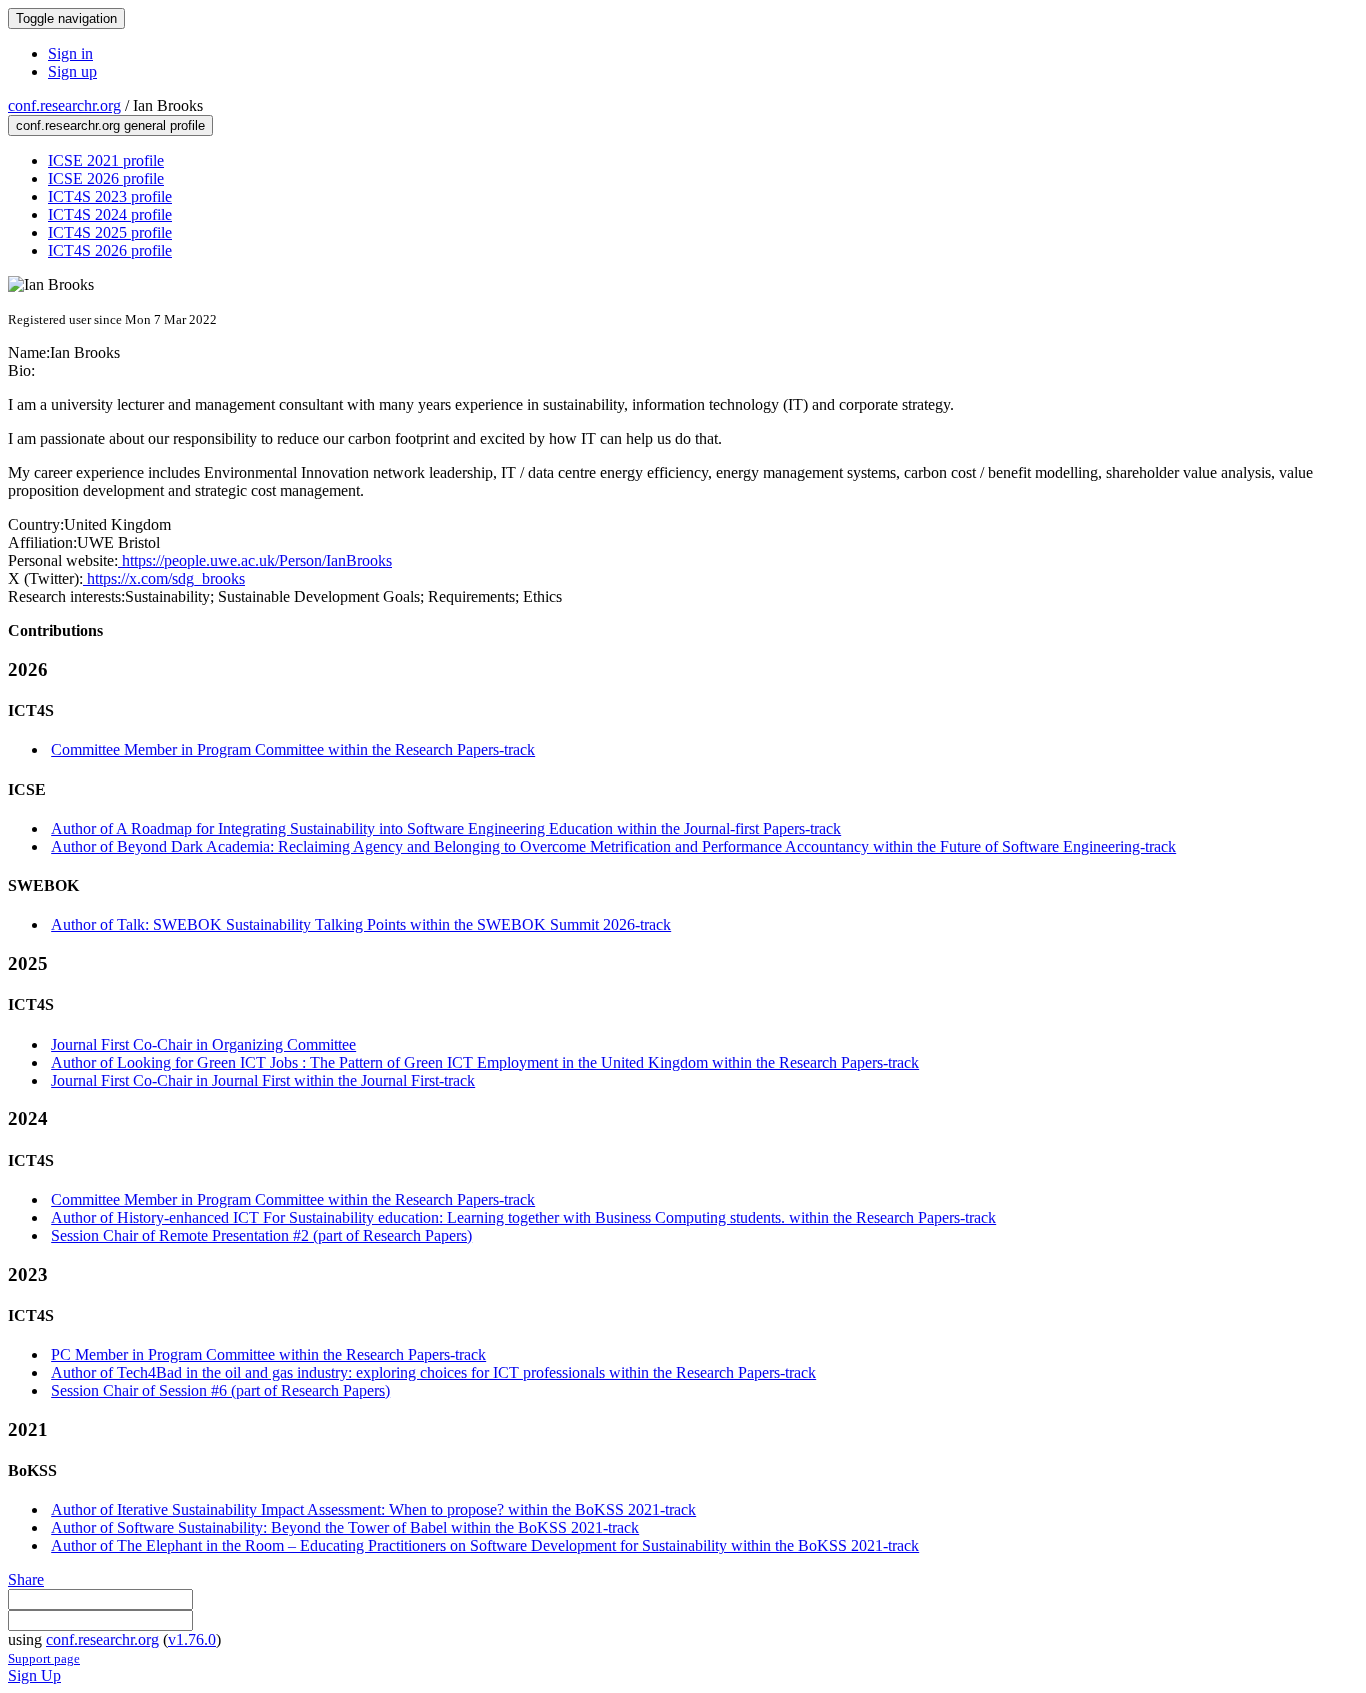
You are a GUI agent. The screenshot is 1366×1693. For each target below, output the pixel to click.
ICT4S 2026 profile (110, 250)
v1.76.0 (192, 1639)
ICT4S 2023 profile (110, 196)
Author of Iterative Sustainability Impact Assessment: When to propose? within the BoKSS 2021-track (373, 1509)
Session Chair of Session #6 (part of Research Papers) (220, 1390)
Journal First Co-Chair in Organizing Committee (203, 1044)
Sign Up (34, 1675)
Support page (44, 1658)
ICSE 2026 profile (106, 178)
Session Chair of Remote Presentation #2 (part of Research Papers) (261, 1235)
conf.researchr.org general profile (110, 125)
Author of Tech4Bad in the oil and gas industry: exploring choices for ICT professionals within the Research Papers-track (433, 1372)
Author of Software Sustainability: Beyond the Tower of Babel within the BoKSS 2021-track (345, 1527)
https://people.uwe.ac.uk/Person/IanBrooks (255, 560)
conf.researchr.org (64, 105)
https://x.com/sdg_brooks (164, 578)
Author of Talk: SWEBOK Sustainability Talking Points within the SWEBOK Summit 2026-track (361, 924)
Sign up (72, 71)
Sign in (70, 53)
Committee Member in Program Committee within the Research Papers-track (293, 749)
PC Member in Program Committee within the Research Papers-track (268, 1354)
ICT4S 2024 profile (110, 214)
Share (26, 1579)
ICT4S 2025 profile (110, 232)
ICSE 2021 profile (106, 160)
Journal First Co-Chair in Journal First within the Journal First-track (263, 1080)
